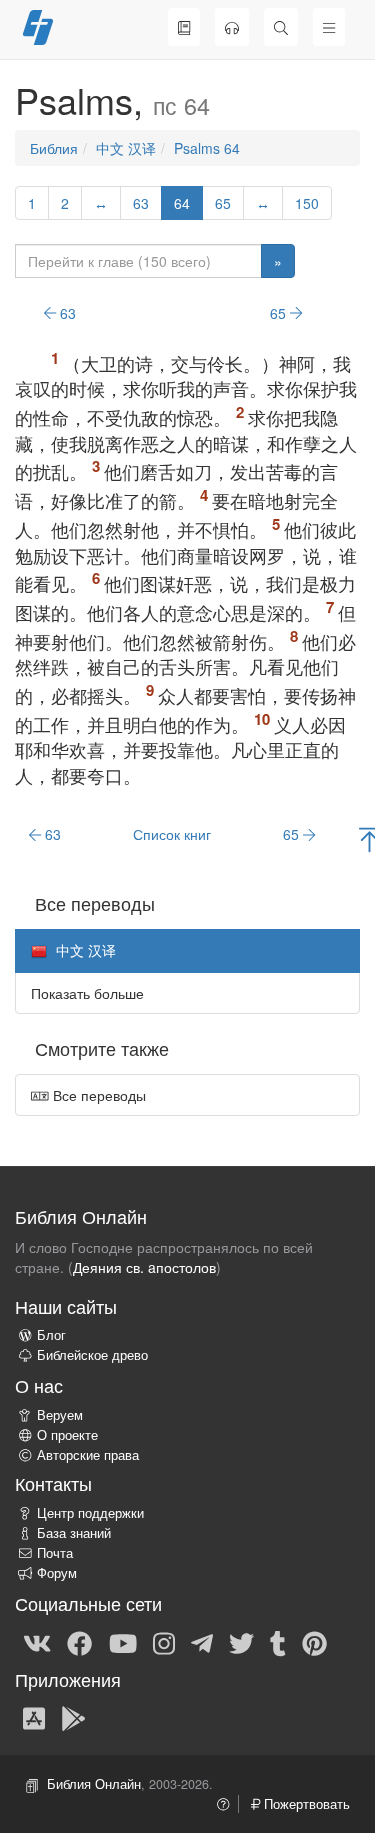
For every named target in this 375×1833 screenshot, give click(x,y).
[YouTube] (123, 1642)
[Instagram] (164, 1642)
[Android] (73, 1717)
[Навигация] (329, 27)
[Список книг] (184, 27)
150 (307, 203)
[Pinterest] (314, 1642)
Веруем (60, 1415)
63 (141, 203)
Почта (55, 1553)
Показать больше (87, 993)
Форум (57, 1573)
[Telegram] (202, 1642)
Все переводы (97, 1095)
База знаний (74, 1533)
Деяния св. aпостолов (144, 1267)
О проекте (67, 1435)
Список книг (172, 834)
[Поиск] (281, 27)
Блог (51, 1335)
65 (223, 203)
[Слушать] (232, 27)
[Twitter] (241, 1642)
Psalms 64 (207, 148)
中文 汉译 (126, 148)
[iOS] (34, 1717)
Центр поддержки (90, 1513)
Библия (54, 148)
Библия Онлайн (94, 1784)
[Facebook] (79, 1642)
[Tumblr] (278, 1642)
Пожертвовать (305, 1804)
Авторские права (88, 1455)
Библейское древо (92, 1355)
